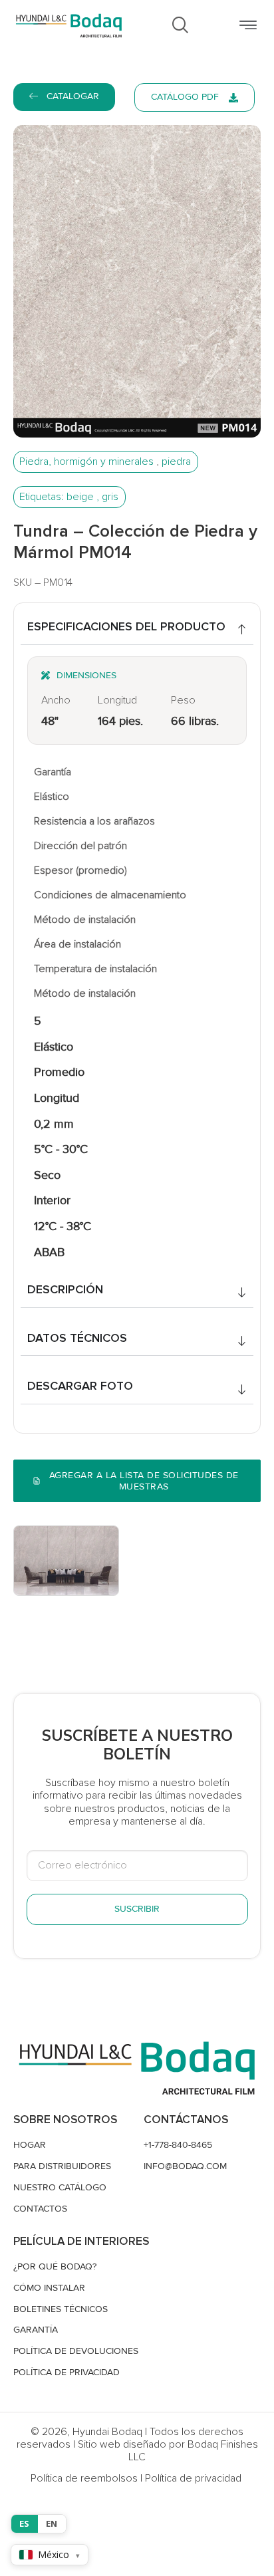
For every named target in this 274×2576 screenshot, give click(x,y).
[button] (248, 26)
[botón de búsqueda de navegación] (180, 26)
